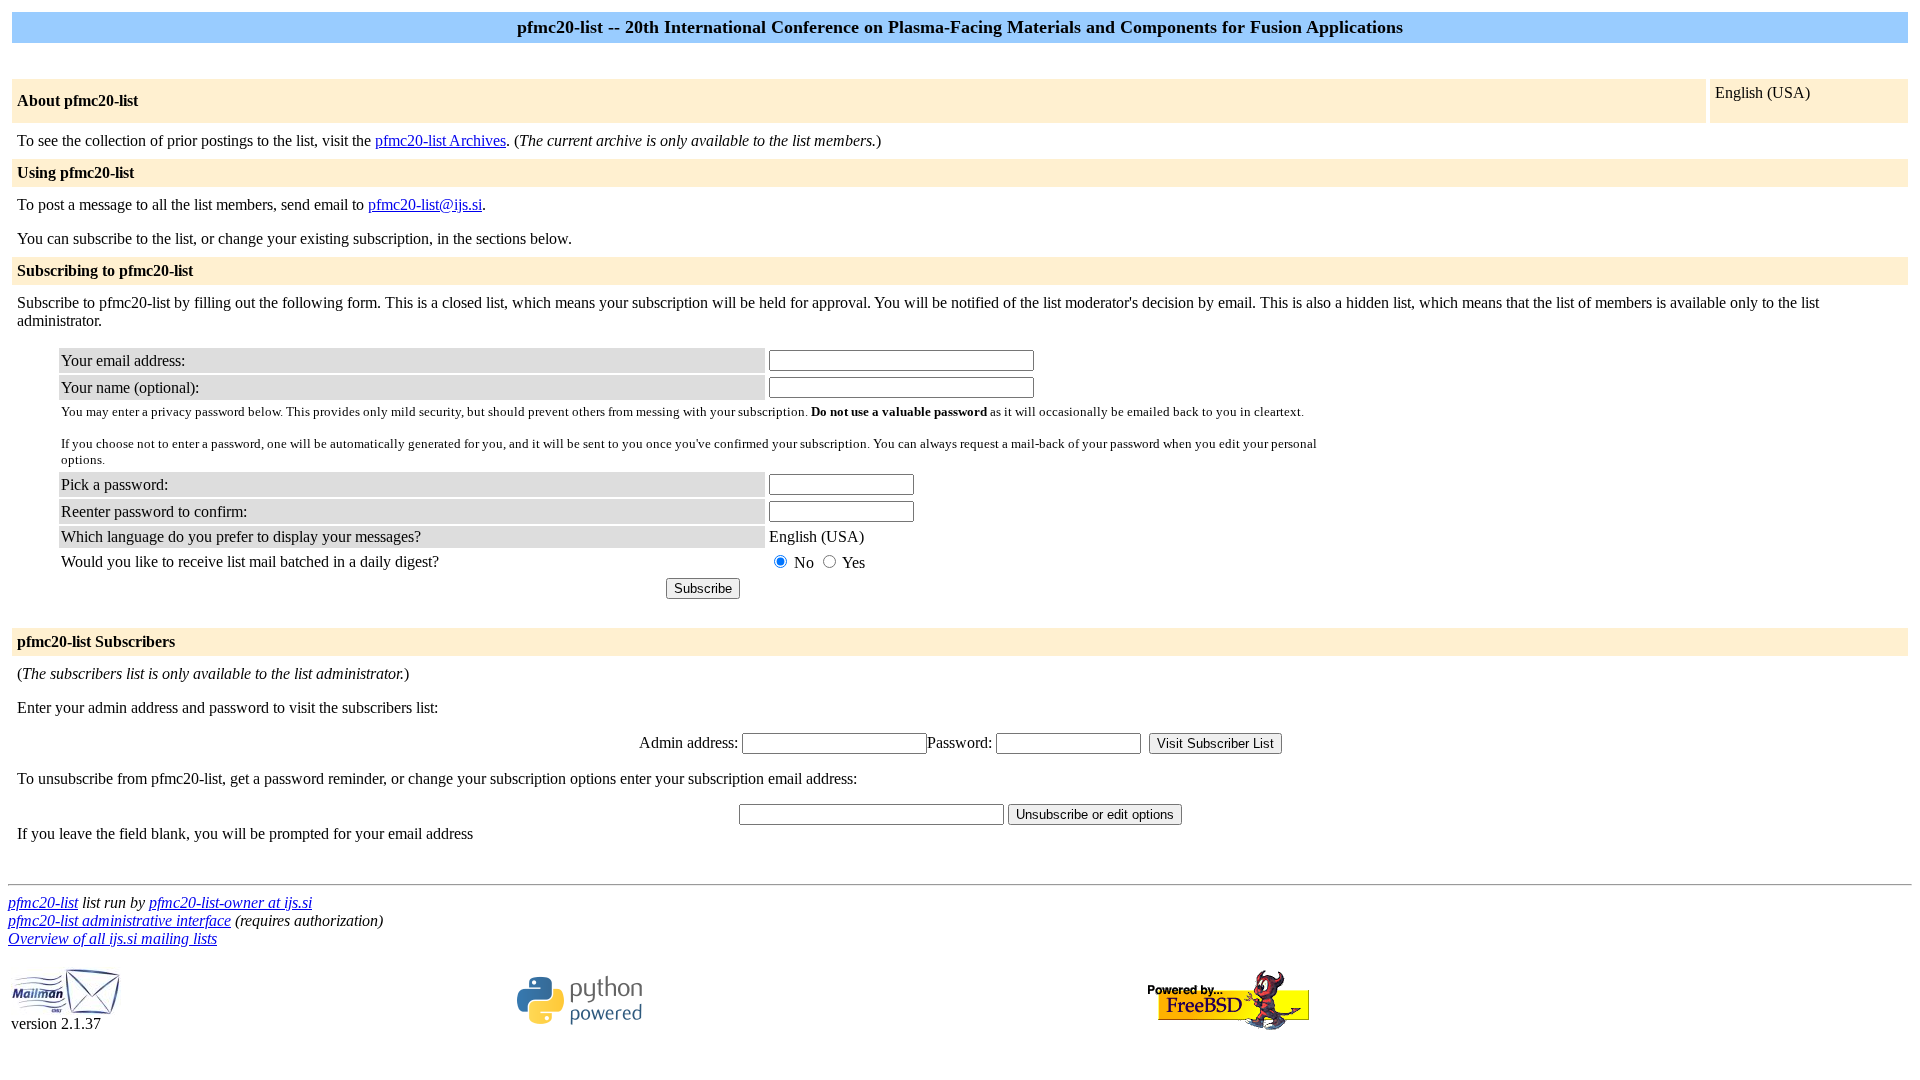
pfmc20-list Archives (440, 140)
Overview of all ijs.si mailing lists (112, 938)
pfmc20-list (43, 902)
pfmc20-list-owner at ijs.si (230, 902)
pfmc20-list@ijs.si (425, 204)
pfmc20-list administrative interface (119, 920)
